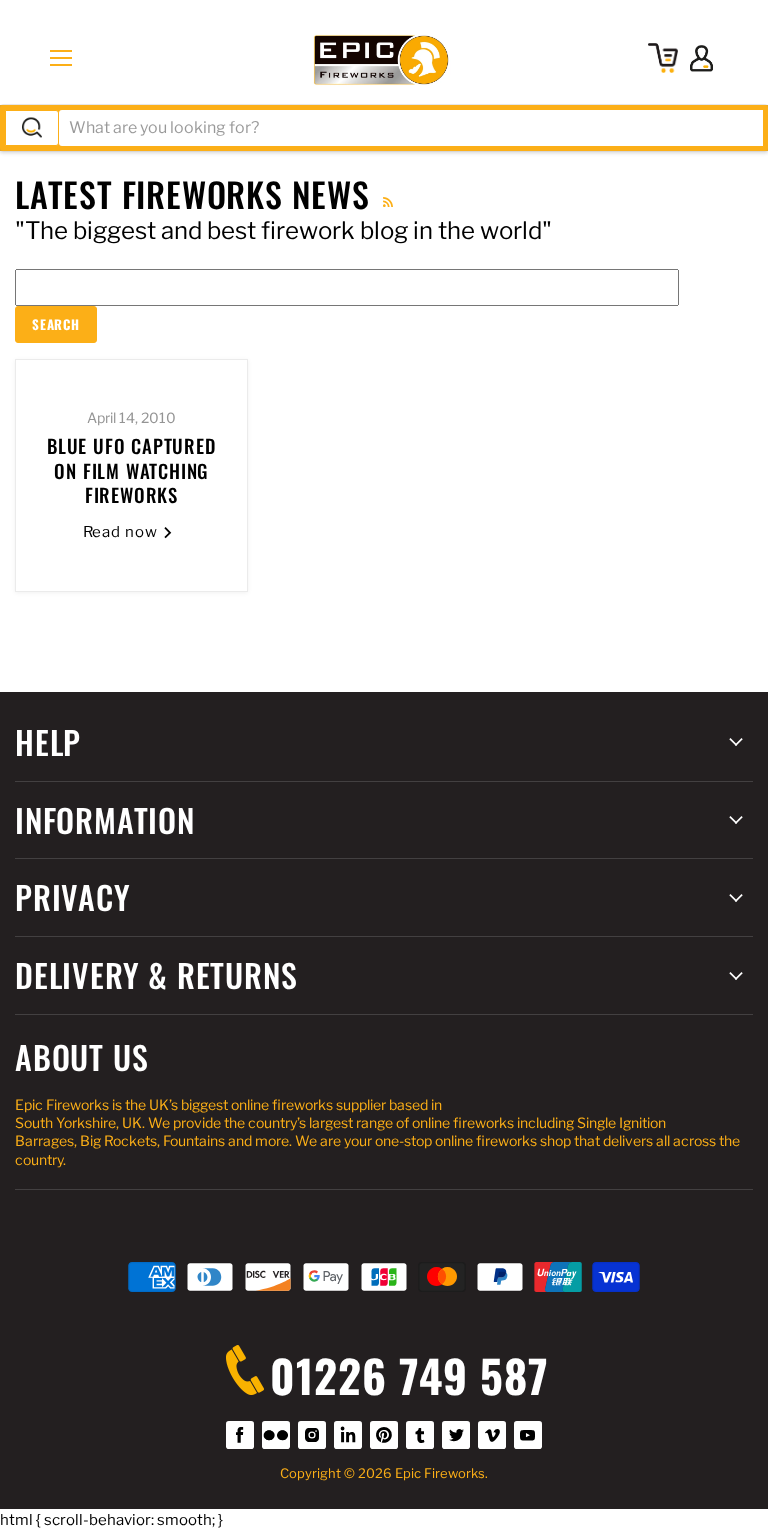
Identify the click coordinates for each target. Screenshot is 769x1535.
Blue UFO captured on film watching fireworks (131, 470)
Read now (123, 532)
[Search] (32, 128)
